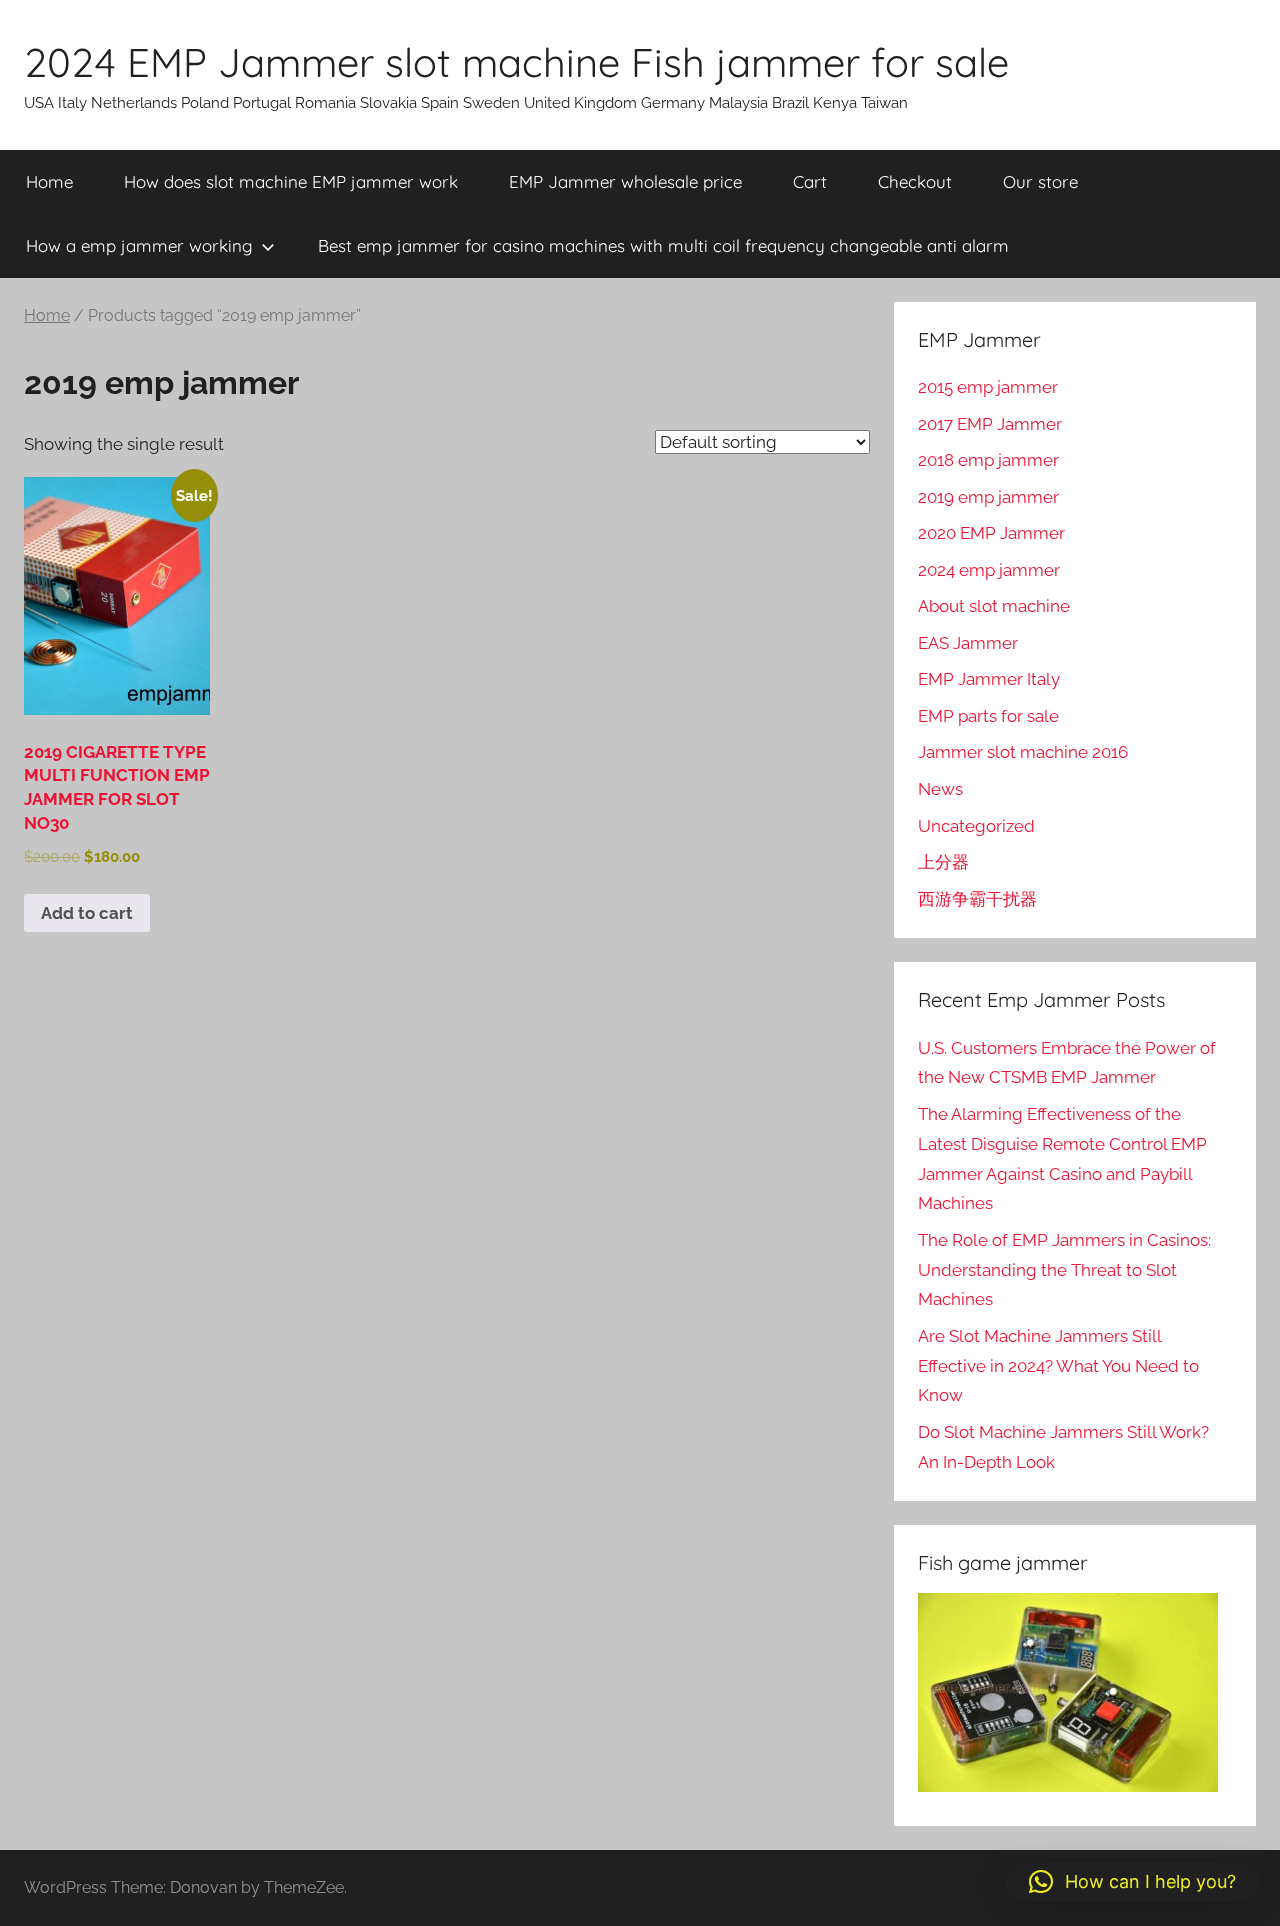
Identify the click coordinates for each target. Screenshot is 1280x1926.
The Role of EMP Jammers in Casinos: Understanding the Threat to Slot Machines (1064, 1270)
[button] (1132, 1882)
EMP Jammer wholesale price (625, 181)
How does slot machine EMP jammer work (291, 181)
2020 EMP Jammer (991, 533)
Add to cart (87, 913)
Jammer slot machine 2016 (1023, 752)
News (940, 789)
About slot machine (994, 606)
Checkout (915, 181)
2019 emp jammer (988, 497)
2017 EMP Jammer (990, 424)
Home (49, 181)
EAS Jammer (968, 643)
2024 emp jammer (989, 570)
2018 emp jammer (988, 460)
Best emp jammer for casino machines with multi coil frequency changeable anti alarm (663, 245)
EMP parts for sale (988, 716)
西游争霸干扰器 (977, 899)
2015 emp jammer (988, 387)
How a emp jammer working (139, 245)
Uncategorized (976, 826)
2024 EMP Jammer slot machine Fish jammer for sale (516, 62)
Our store (1040, 181)
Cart (810, 181)
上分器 (943, 862)
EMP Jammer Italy (989, 679)
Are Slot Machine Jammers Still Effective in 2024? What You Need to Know (1058, 1366)
